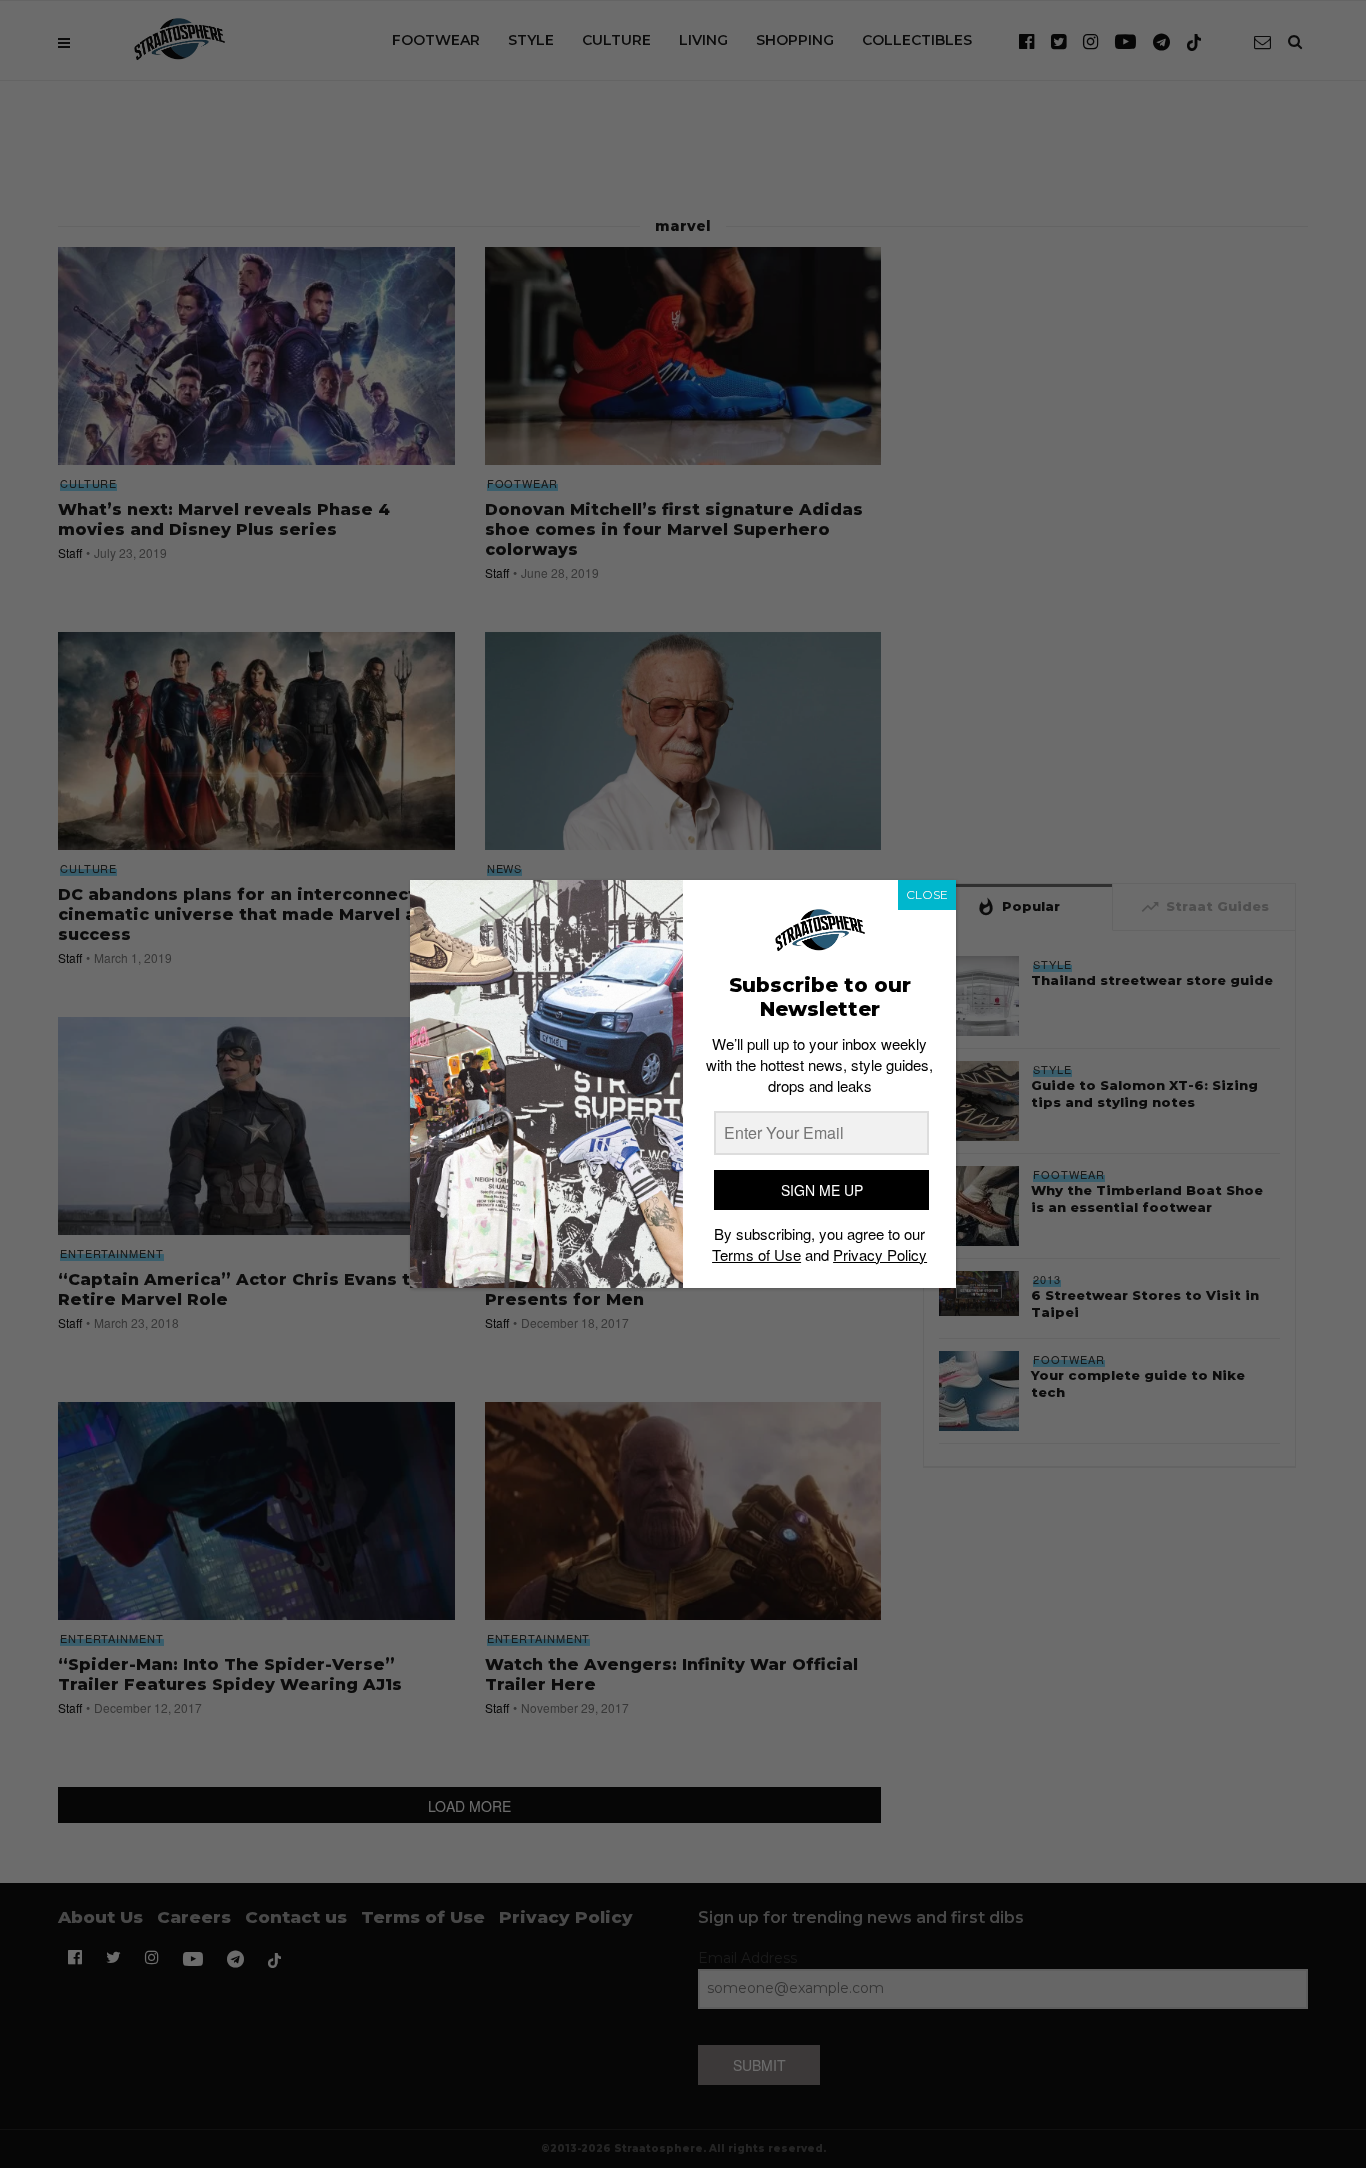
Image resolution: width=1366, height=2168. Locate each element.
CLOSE (927, 894)
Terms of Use (756, 1254)
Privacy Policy (880, 1254)
